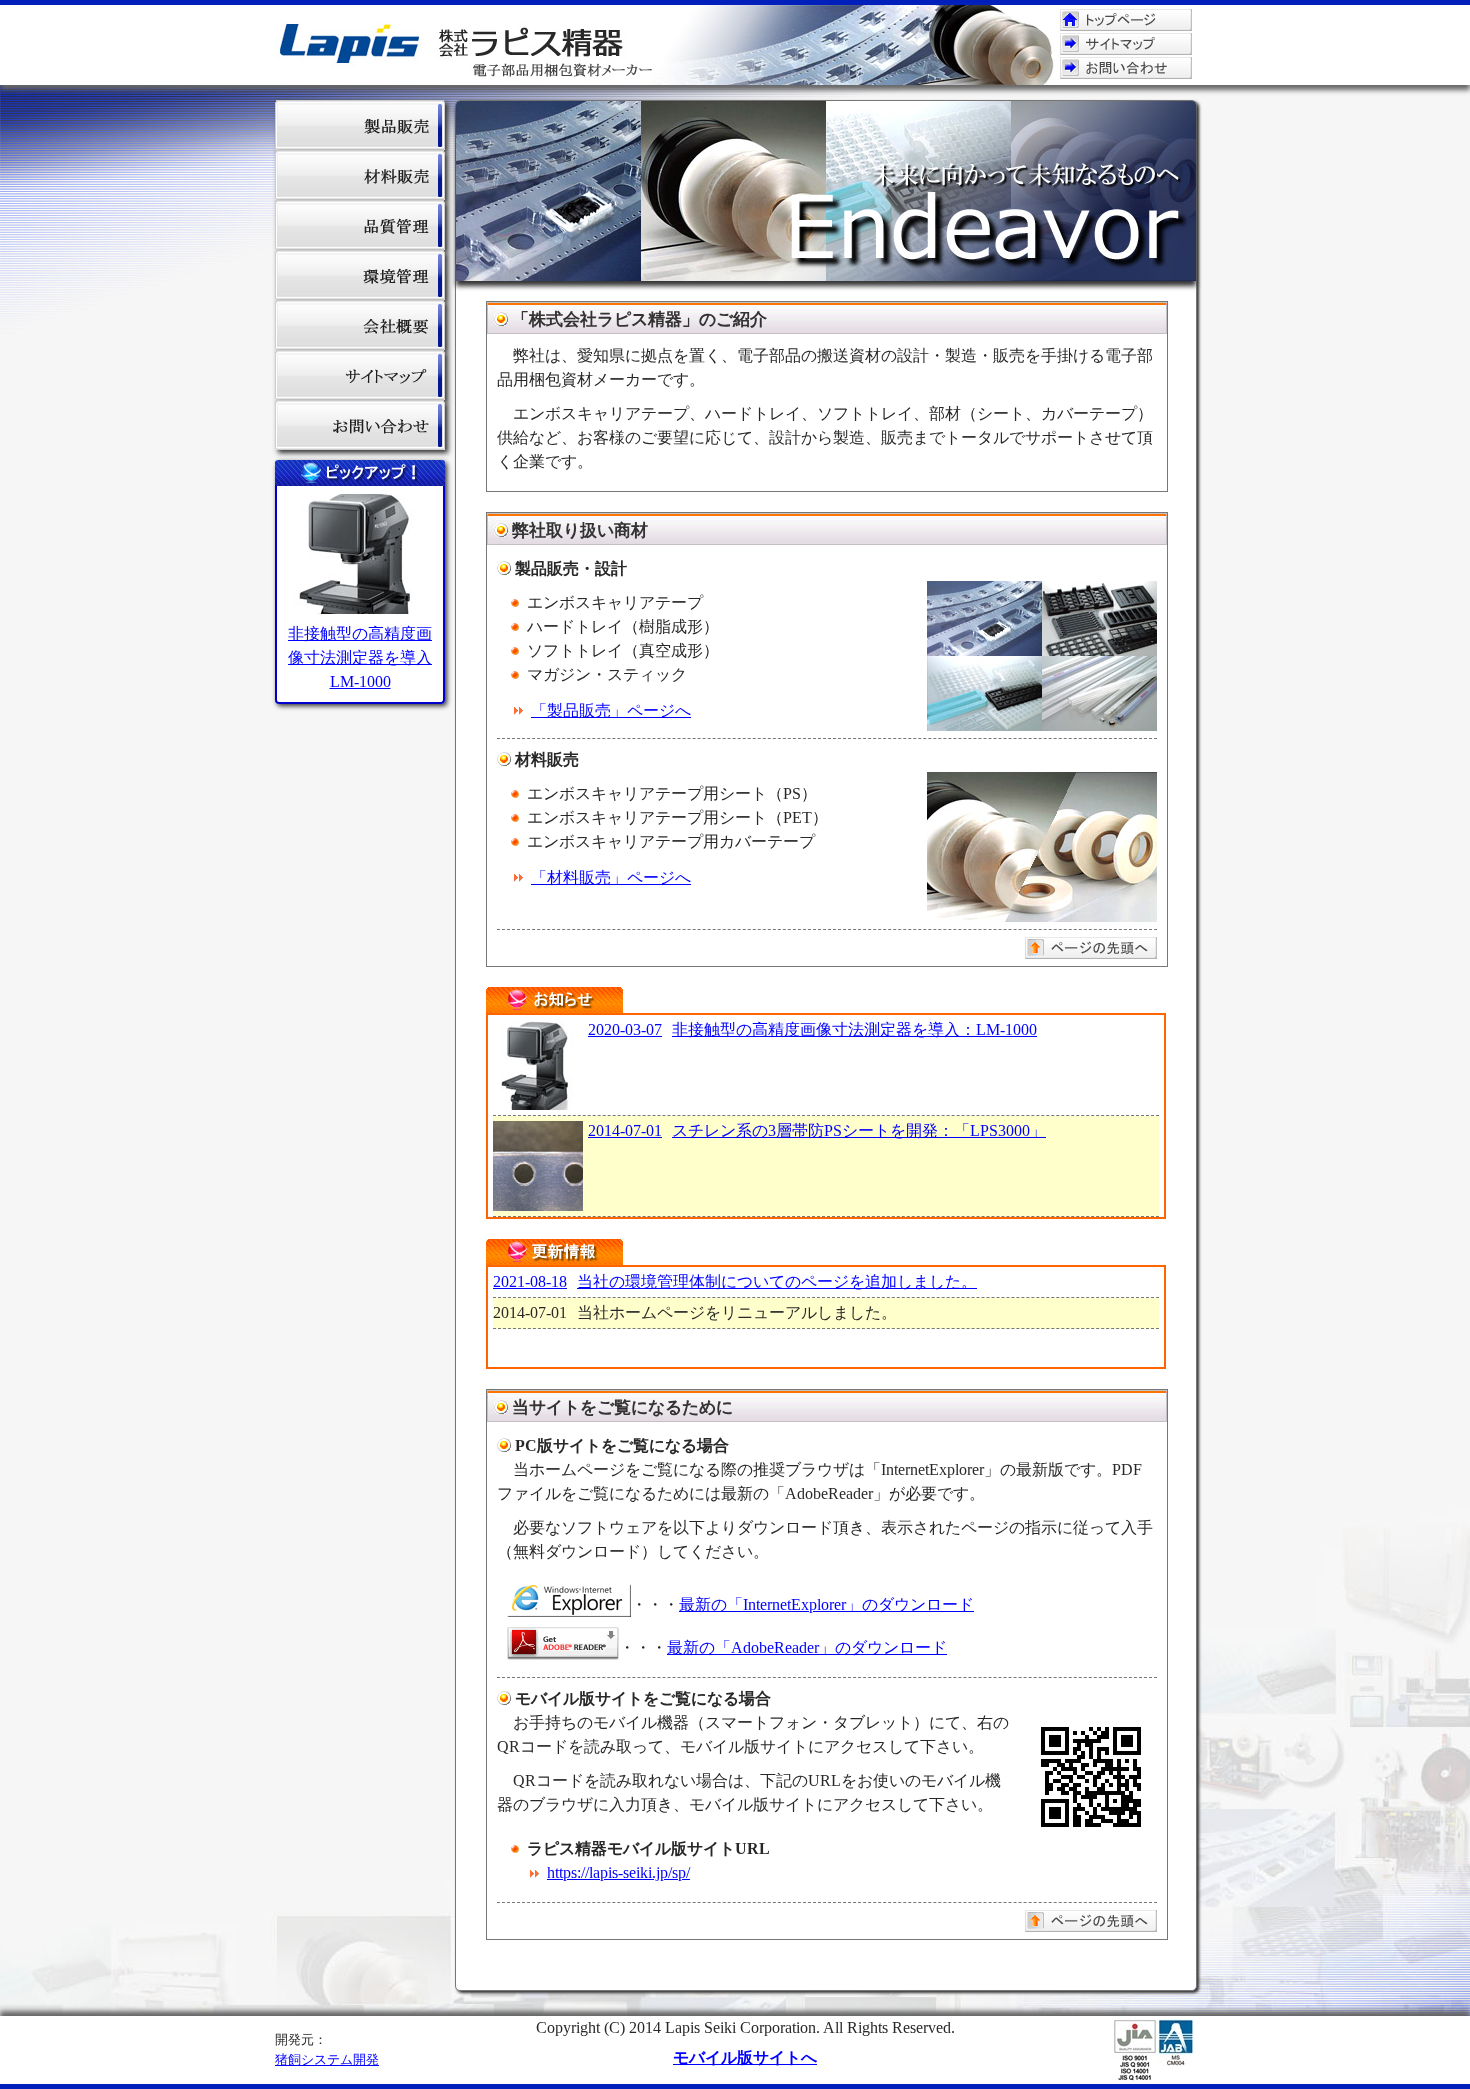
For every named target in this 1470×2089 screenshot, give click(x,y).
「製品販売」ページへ (611, 710)
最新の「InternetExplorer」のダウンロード (826, 1604)
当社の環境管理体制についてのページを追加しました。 (735, 1281)
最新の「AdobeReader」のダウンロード (807, 1647)
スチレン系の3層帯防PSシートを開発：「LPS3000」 (817, 1130)
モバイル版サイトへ (745, 2057)
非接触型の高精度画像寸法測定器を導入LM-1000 (360, 657)
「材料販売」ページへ (611, 877)
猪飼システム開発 (327, 2059)
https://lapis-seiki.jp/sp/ (618, 1872)
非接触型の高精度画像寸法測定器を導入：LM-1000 (812, 1029)
